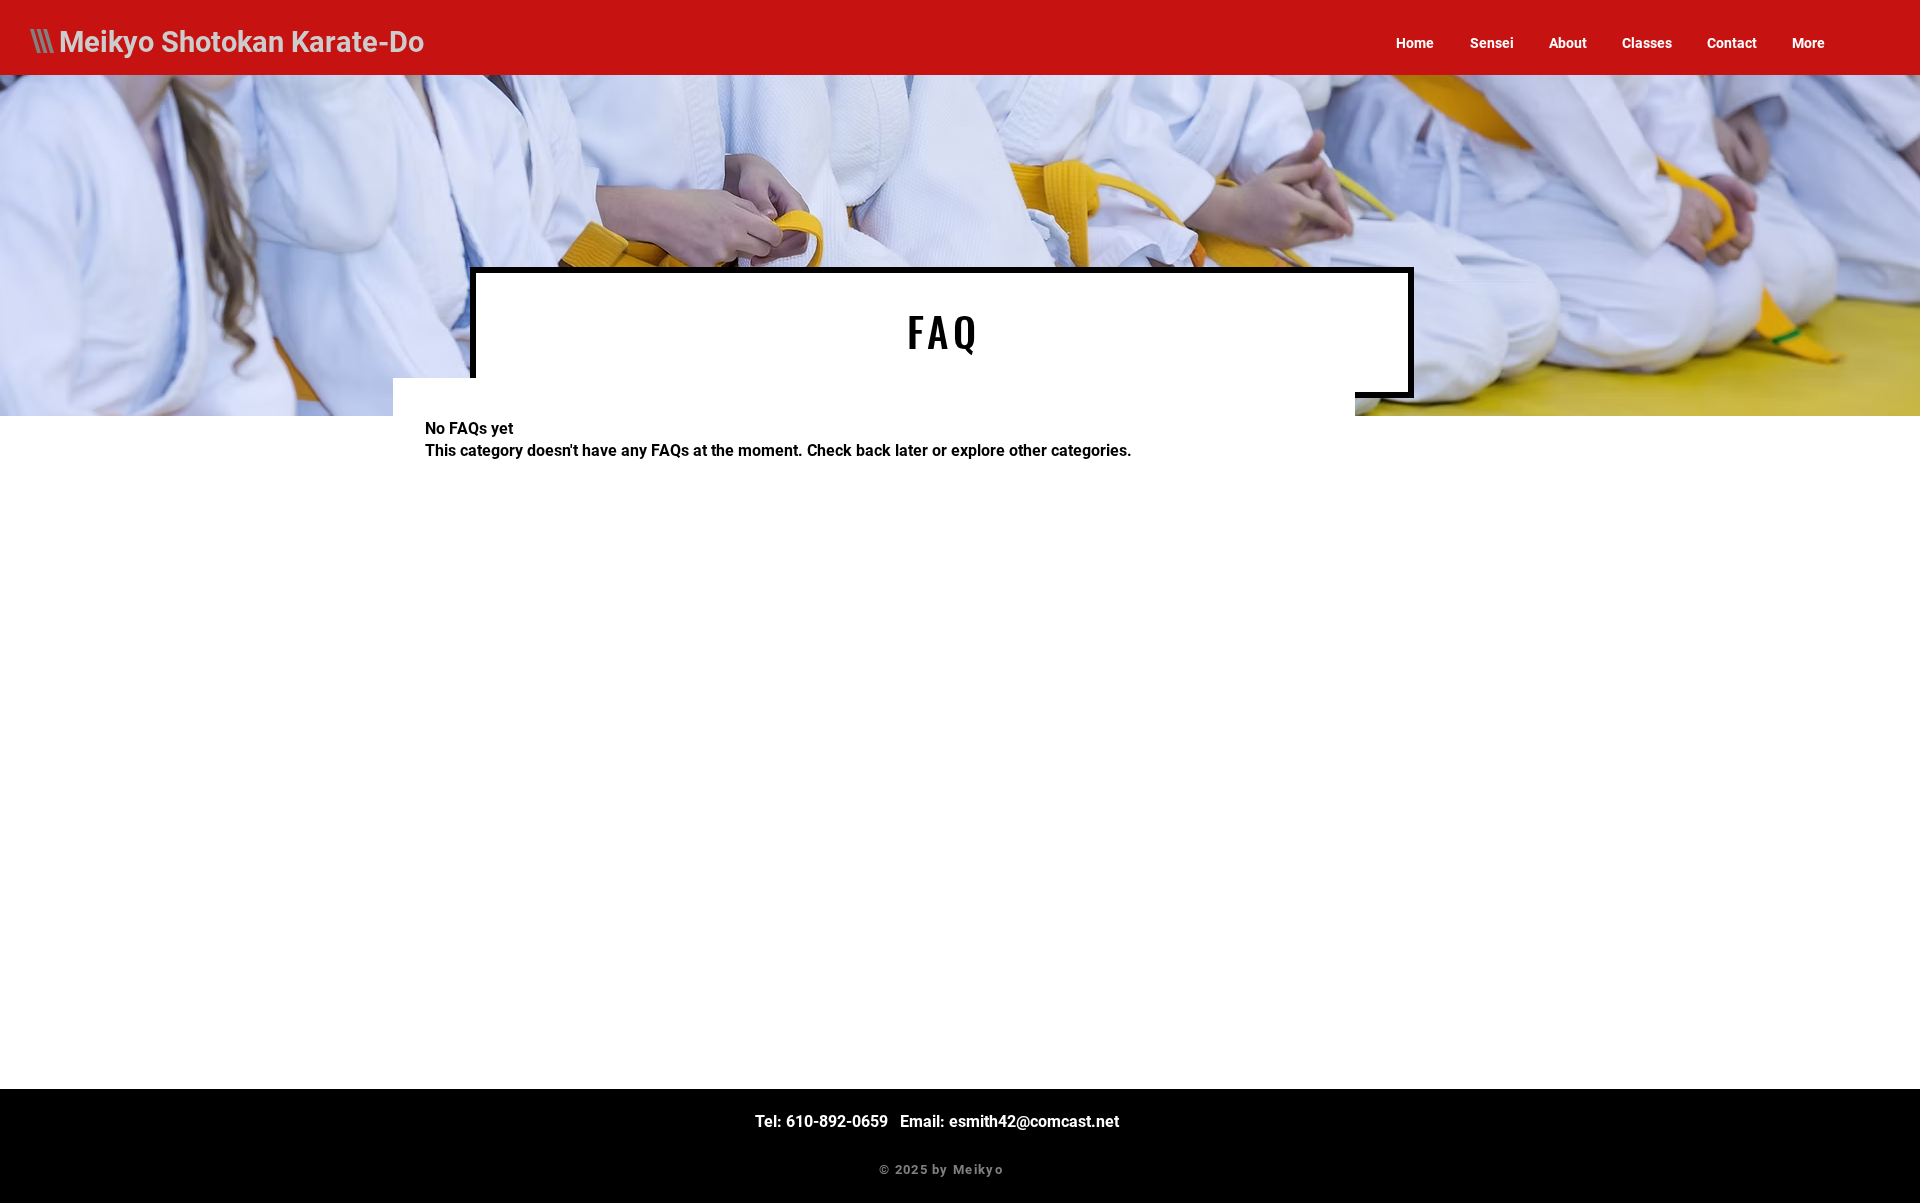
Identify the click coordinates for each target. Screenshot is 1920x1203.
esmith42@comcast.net (1034, 1121)
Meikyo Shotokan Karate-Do (241, 42)
